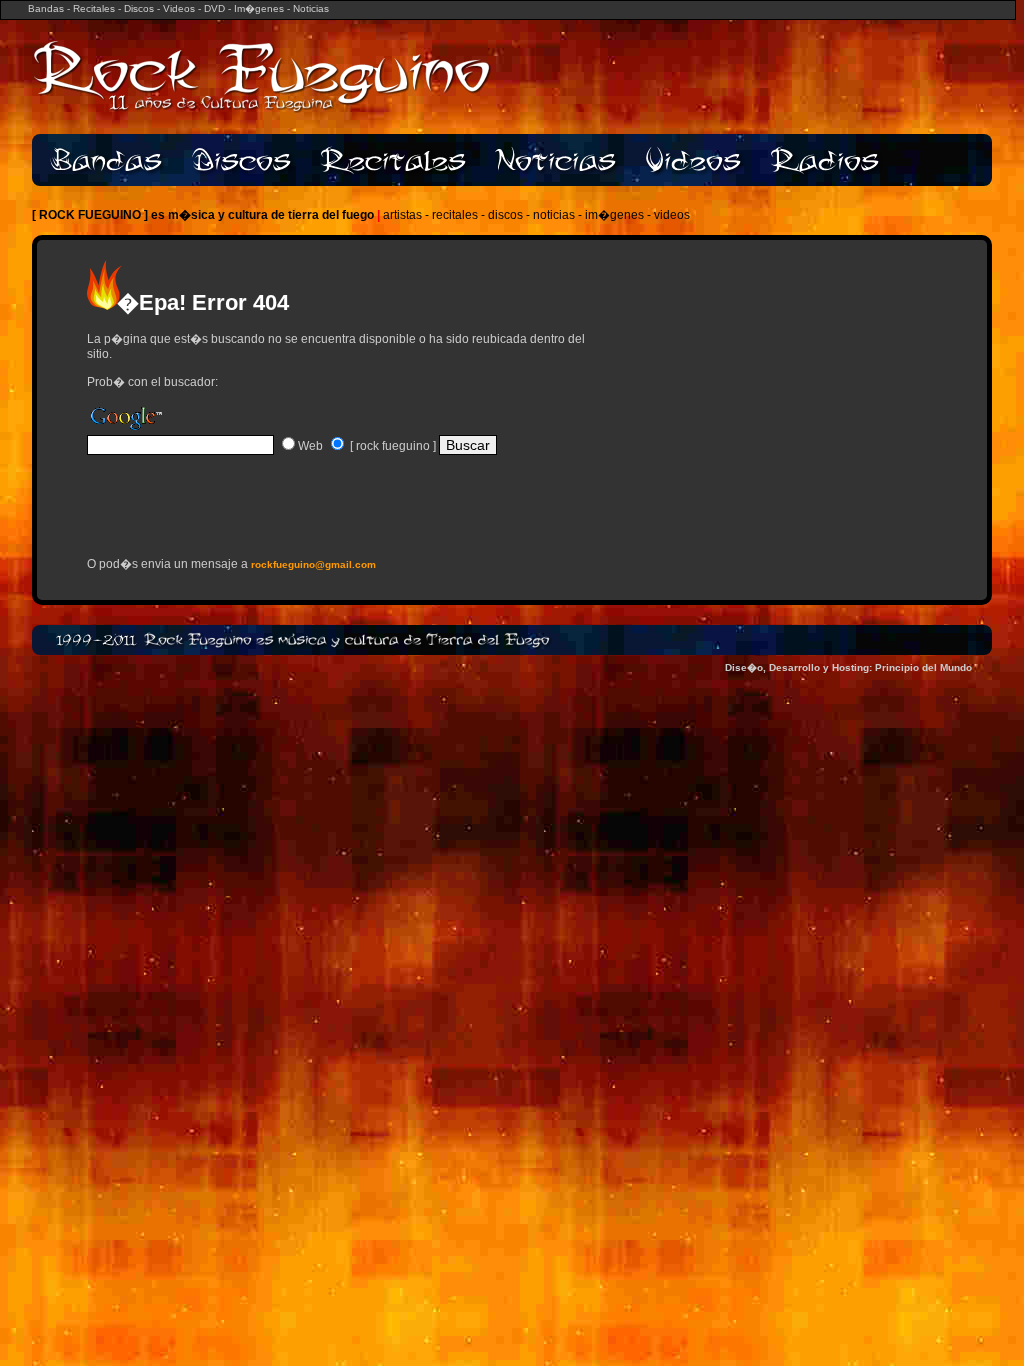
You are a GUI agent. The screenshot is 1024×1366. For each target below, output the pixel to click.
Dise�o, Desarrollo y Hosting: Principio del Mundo (848, 667)
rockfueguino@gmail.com (313, 564)
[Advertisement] (321, 513)
